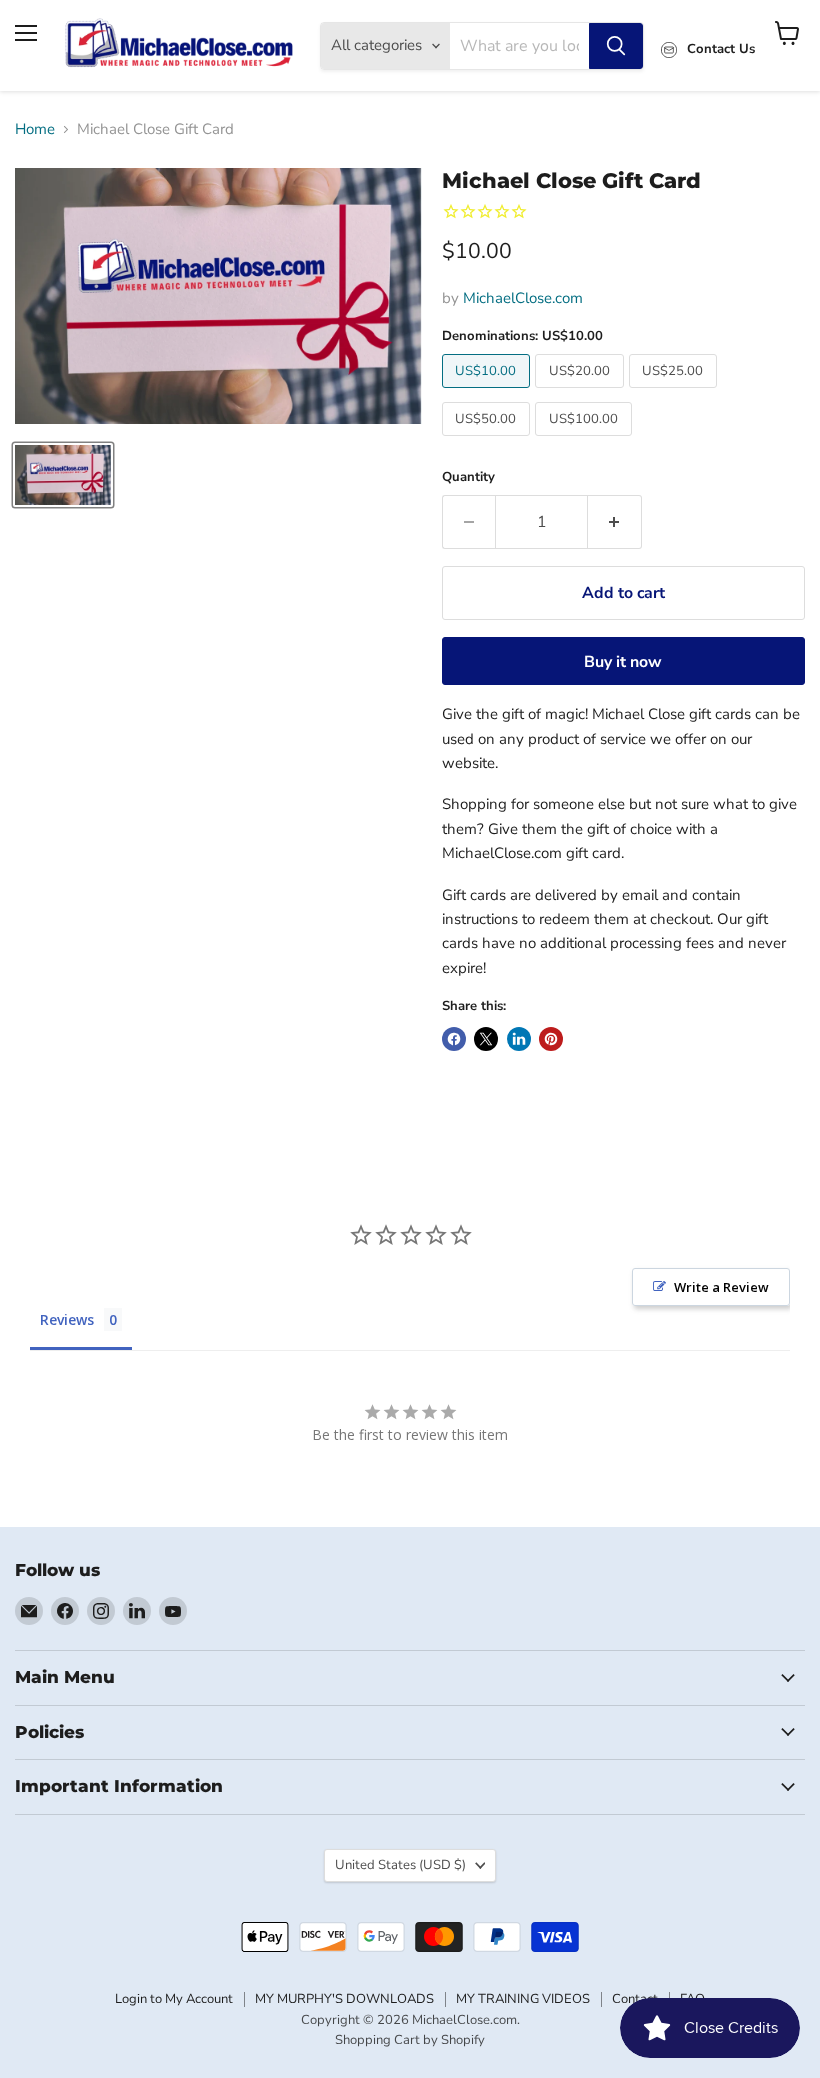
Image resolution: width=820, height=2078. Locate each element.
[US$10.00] (489, 393)
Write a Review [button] (721, 1287)
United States (400, 1865)
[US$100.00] (586, 441)
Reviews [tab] (67, 1319)
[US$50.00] (489, 441)
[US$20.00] (582, 393)
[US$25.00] (676, 393)
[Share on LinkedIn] (519, 1039)
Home (35, 129)
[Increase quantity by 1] (615, 522)
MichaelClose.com (523, 298)
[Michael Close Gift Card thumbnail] (63, 475)
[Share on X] (486, 1039)
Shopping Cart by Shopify (410, 2040)
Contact (635, 1999)
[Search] (616, 46)
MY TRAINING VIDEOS (523, 1999)
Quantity (468, 477)
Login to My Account (174, 1999)
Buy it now (623, 662)
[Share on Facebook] (454, 1039)
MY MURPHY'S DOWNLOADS (344, 1999)
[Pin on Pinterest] (551, 1039)
